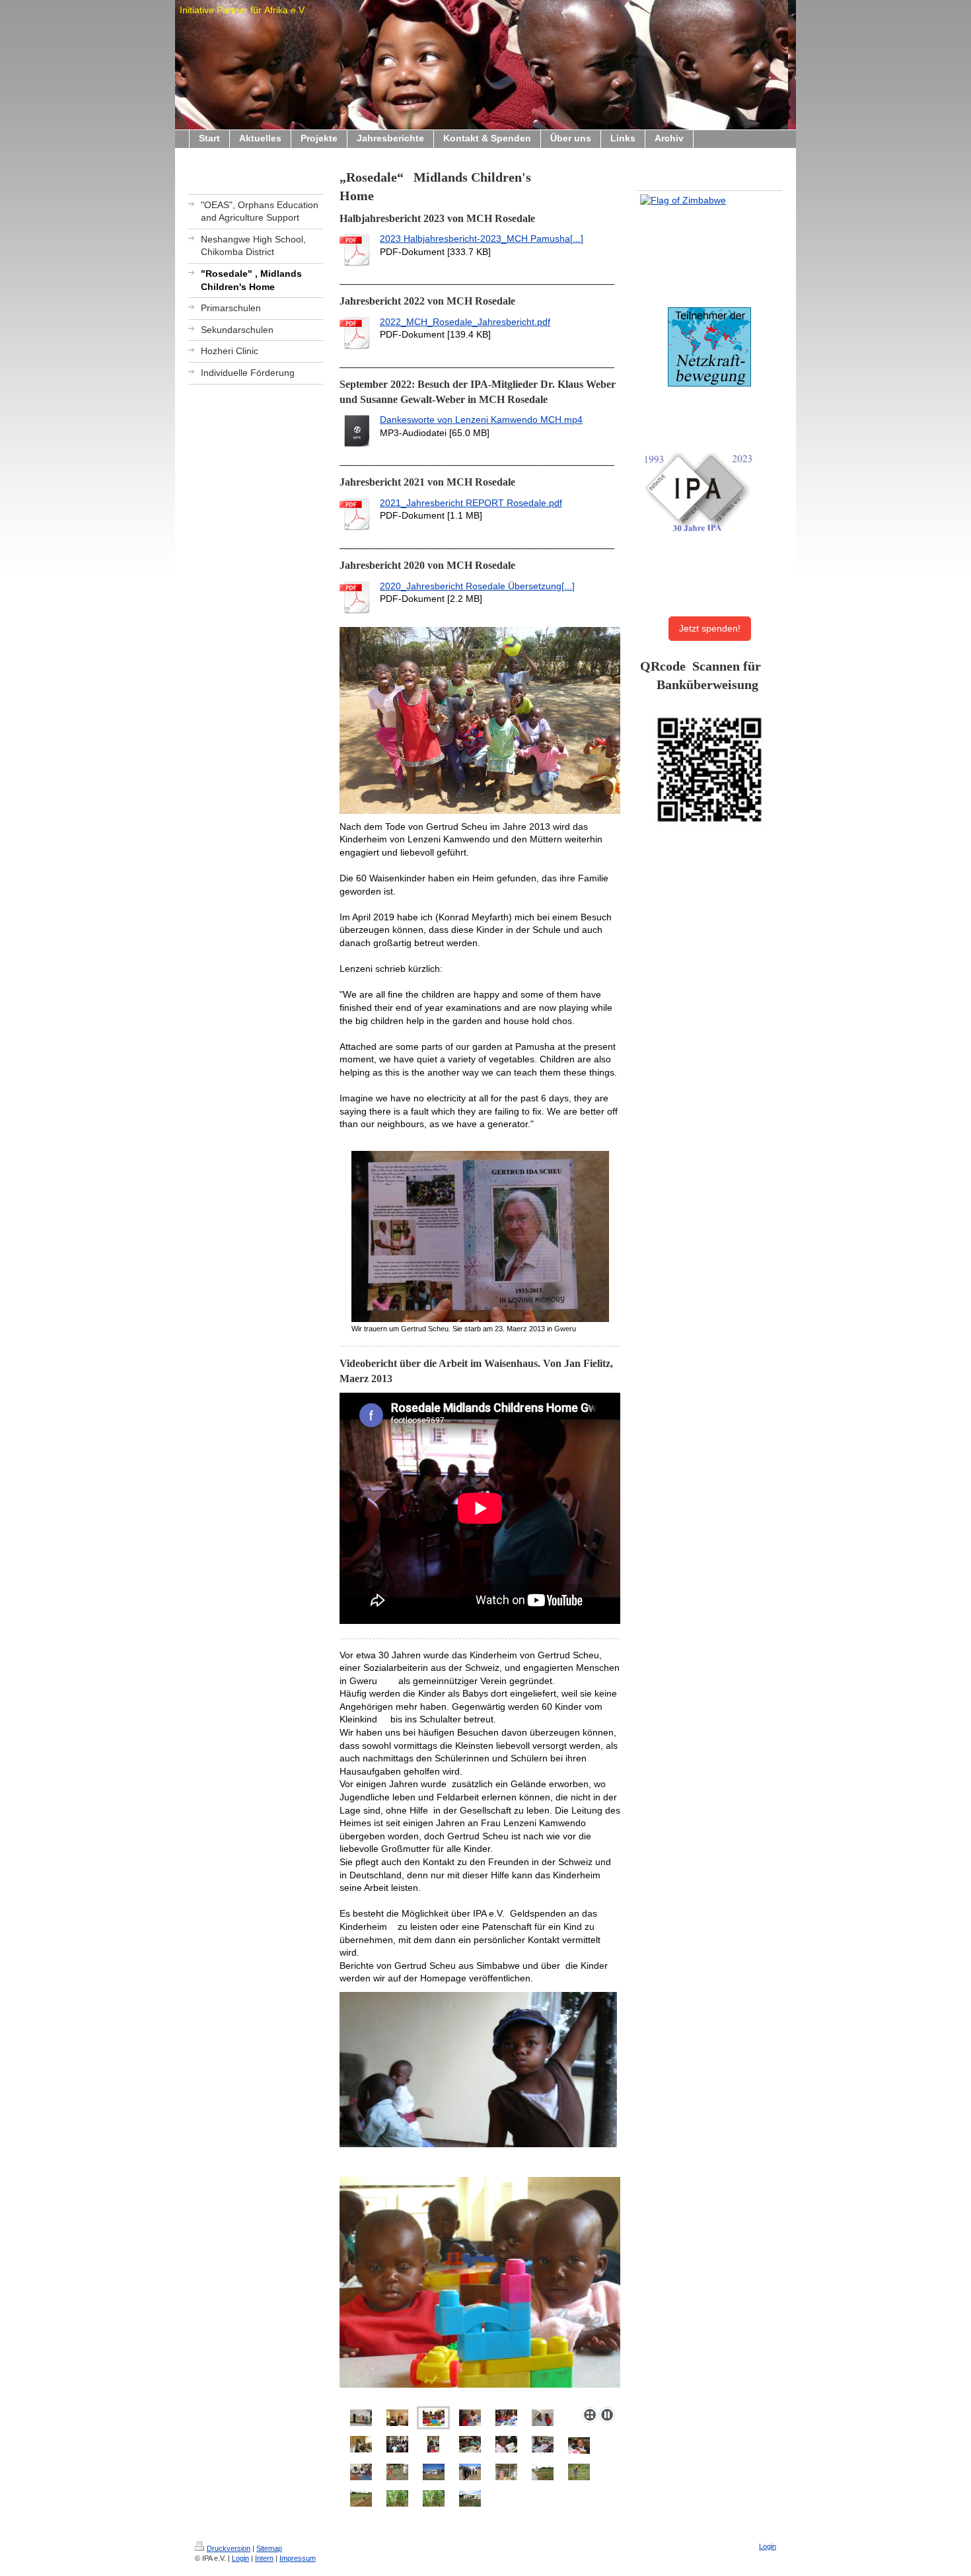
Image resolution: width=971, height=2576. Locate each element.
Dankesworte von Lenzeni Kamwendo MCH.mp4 (481, 420)
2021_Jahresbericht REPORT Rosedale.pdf (471, 503)
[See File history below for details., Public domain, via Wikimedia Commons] (709, 201)
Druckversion (229, 2548)
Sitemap (269, 2548)
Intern (264, 2558)
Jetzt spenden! (710, 628)
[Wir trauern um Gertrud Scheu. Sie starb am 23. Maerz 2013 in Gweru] (480, 1236)
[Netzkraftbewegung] (709, 347)
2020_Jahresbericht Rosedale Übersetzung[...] (477, 586)
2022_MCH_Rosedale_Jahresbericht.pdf (465, 322)
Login (240, 2558)
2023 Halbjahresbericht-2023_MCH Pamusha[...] (482, 239)
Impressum (298, 2558)
